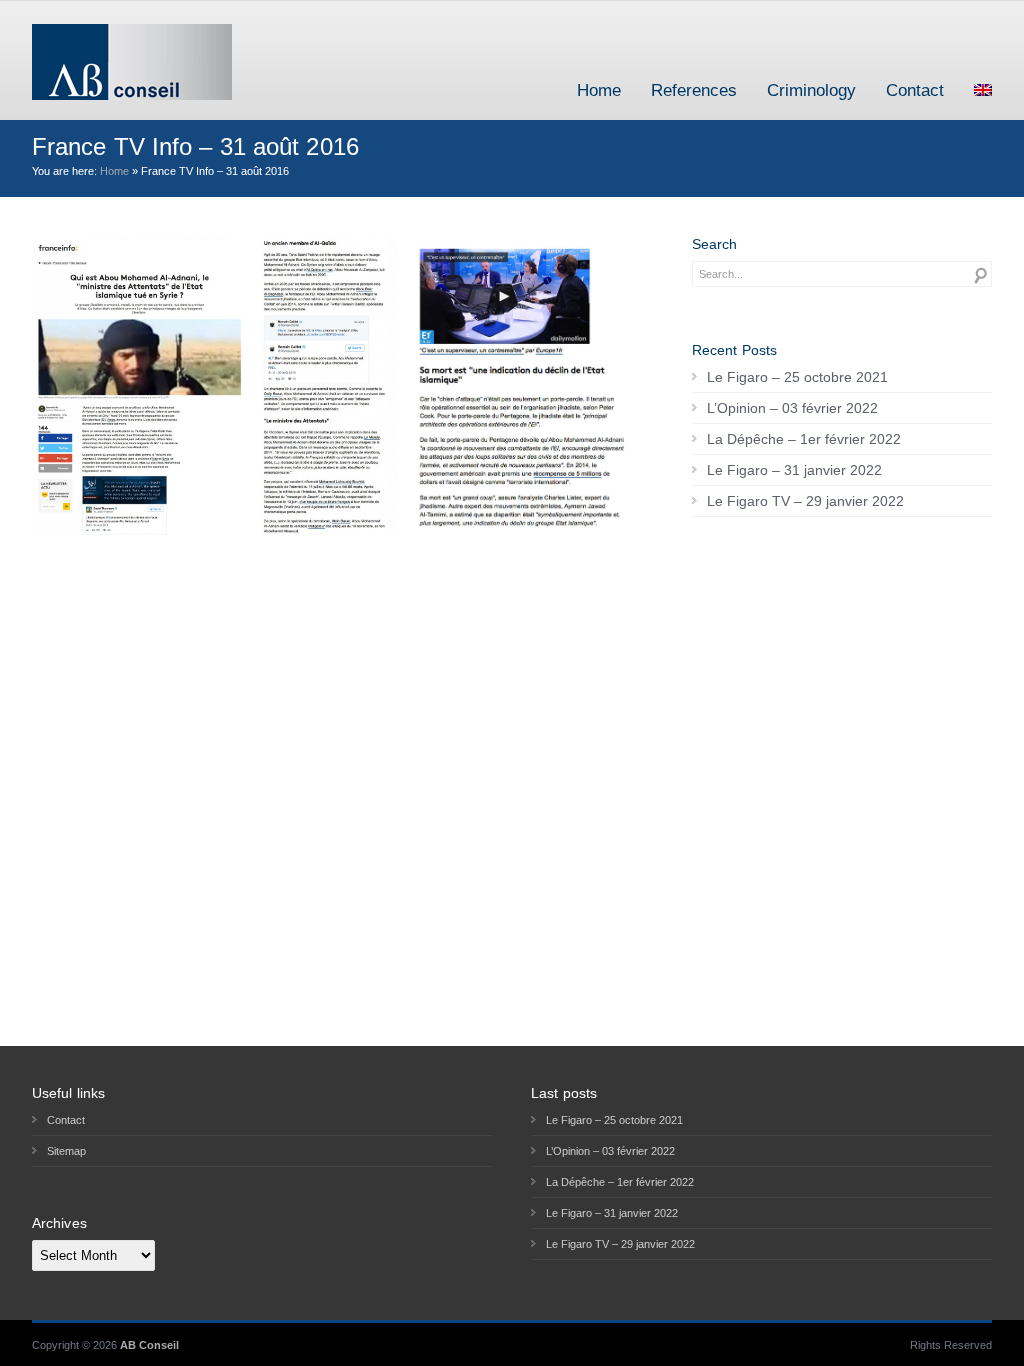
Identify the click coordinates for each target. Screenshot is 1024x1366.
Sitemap (66, 1151)
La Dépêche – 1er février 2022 (804, 439)
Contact (915, 90)
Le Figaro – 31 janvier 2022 (794, 470)
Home (599, 90)
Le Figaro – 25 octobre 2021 (797, 377)
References (694, 90)
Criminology (811, 90)
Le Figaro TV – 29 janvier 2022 (805, 501)
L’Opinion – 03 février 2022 (792, 408)
